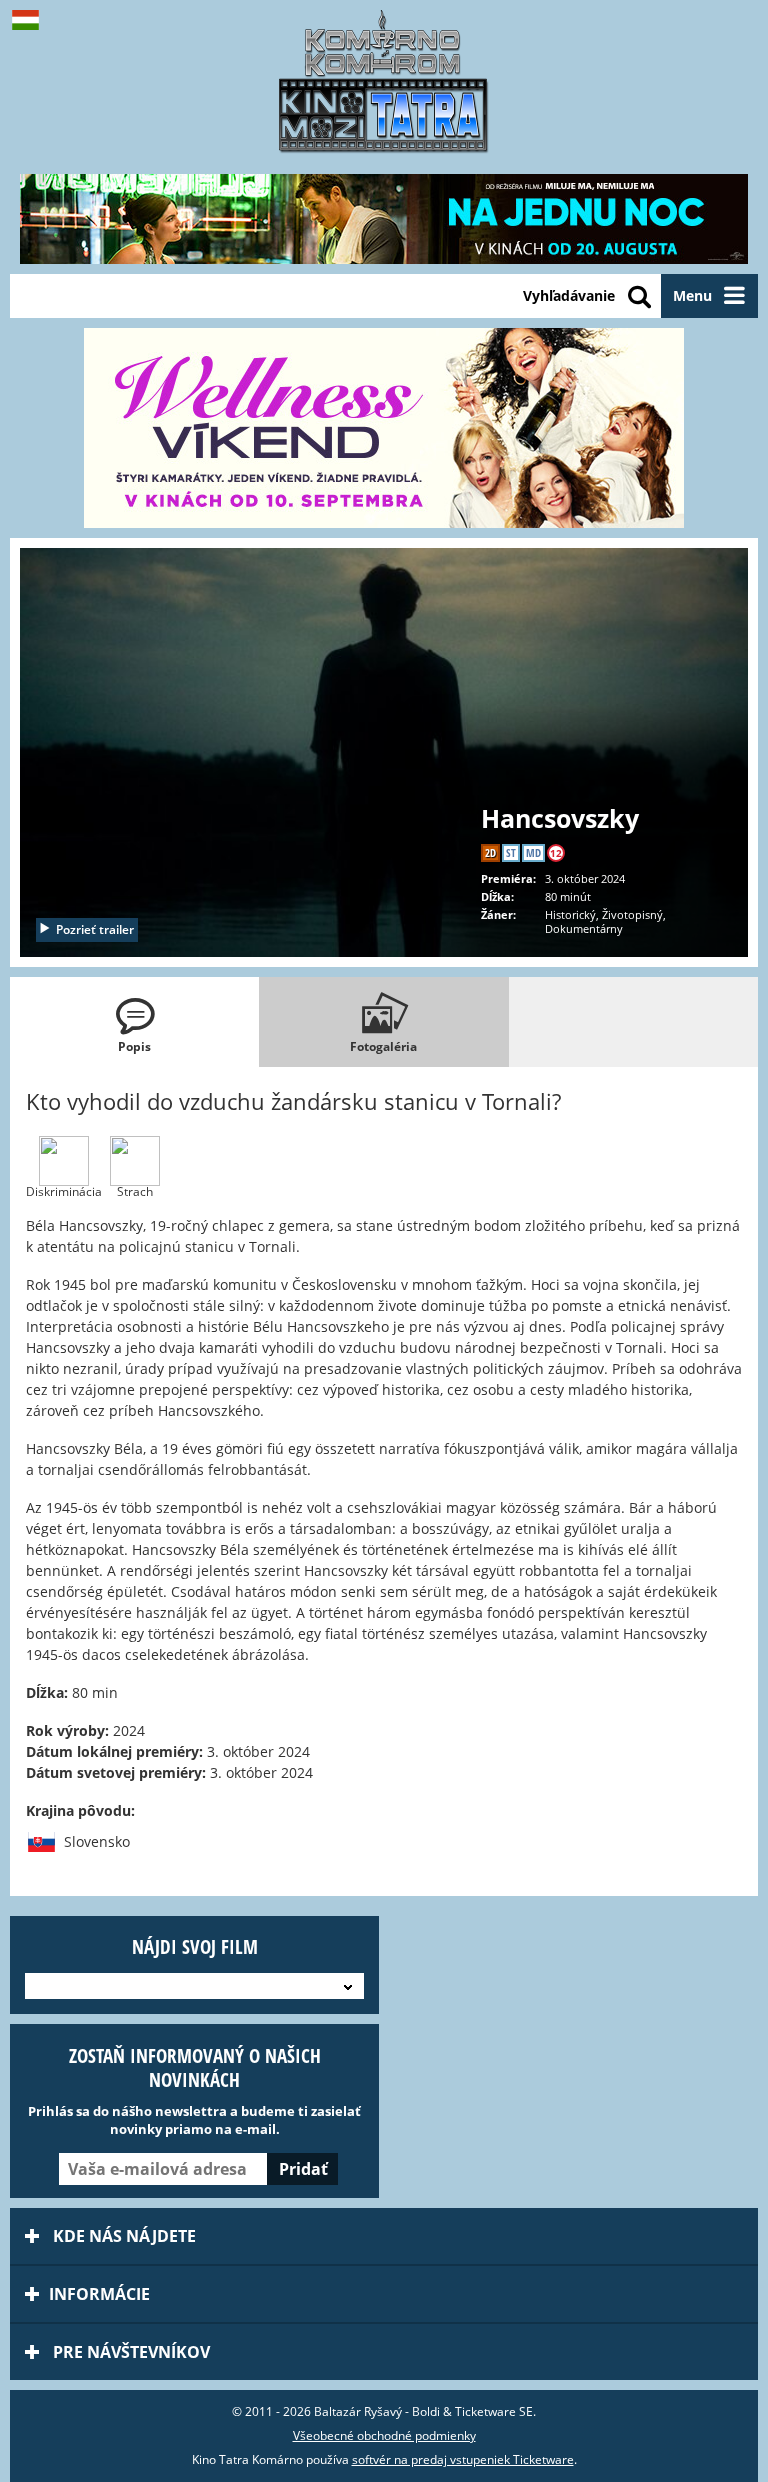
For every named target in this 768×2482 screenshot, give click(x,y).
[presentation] (134, 1022)
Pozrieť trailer (95, 929)
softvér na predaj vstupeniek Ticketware (463, 2459)
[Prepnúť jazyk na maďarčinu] (30, 20)
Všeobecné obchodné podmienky (384, 2435)
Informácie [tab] (99, 2294)
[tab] (134, 1022)
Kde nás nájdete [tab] (122, 2236)
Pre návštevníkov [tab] (129, 2352)
